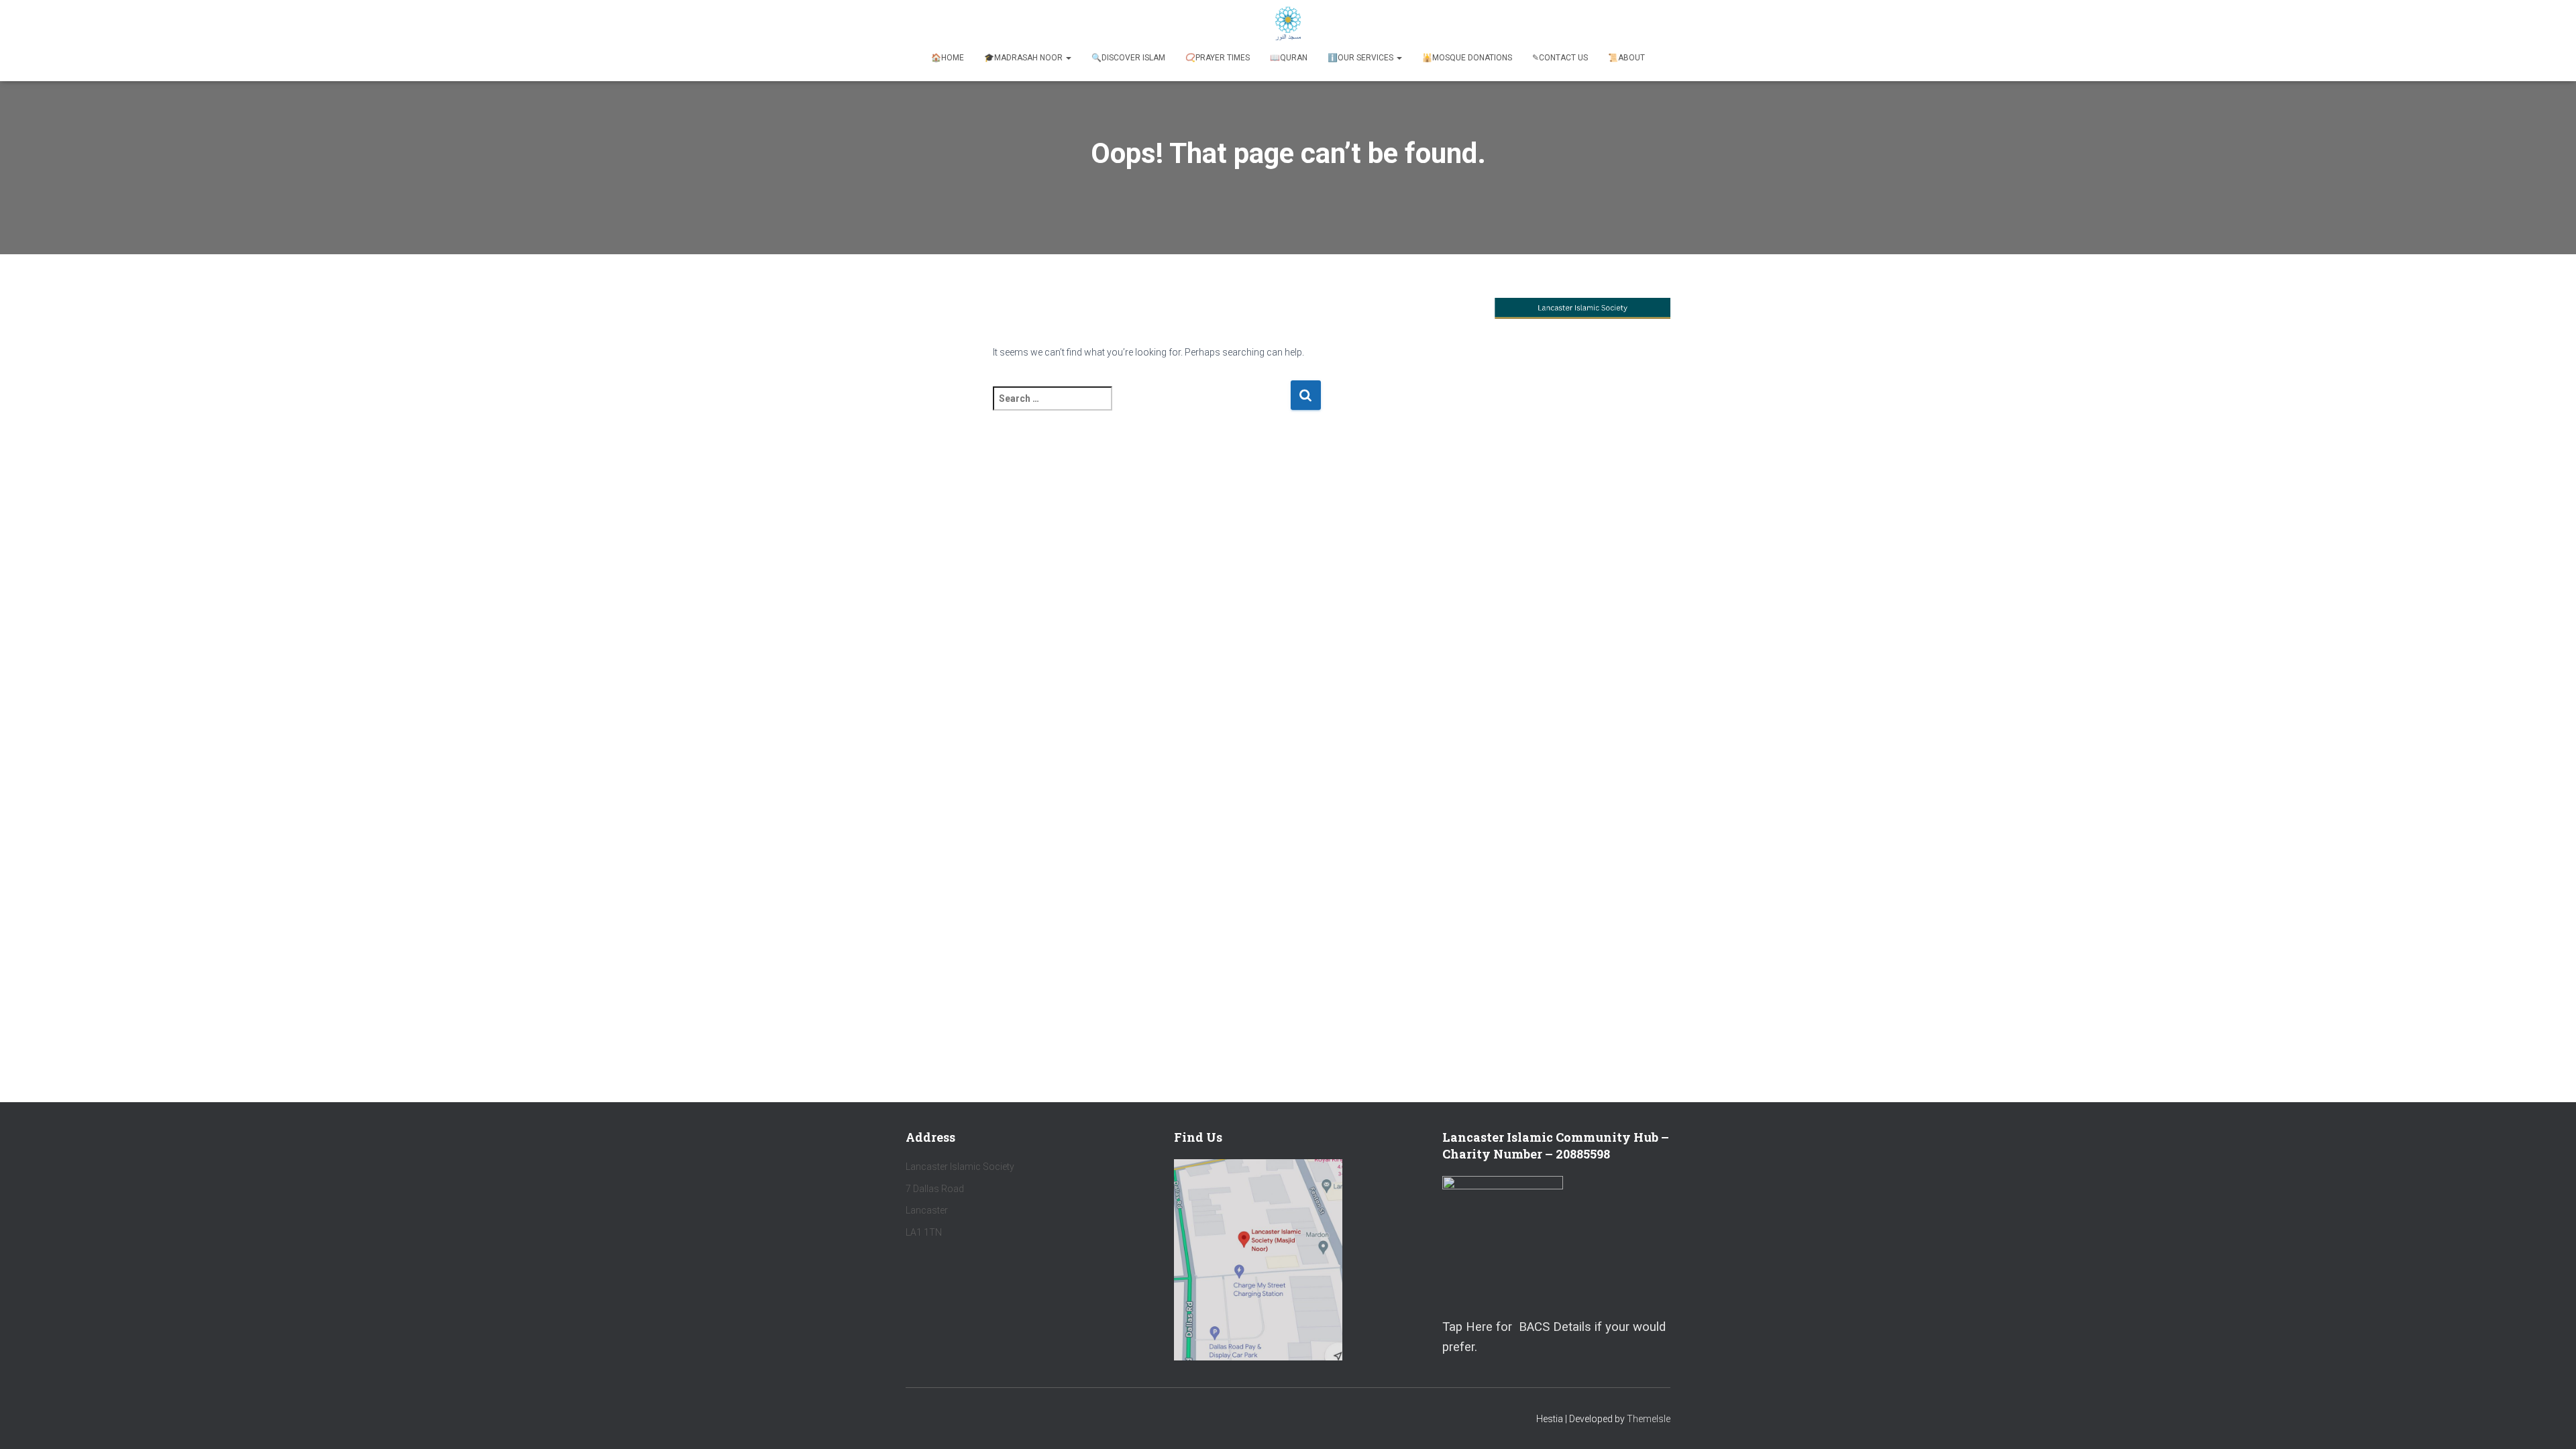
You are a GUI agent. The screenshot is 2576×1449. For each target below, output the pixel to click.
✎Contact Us (1560, 58)
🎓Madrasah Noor (1024, 58)
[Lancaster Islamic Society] (1288, 23)
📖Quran (1289, 58)
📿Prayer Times (1218, 58)
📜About (1626, 58)
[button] (1068, 58)
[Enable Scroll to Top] (2550, 1422)
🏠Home (948, 58)
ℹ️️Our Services (1361, 58)
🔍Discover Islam (1128, 58)
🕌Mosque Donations (1467, 58)
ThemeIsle (1649, 1419)
